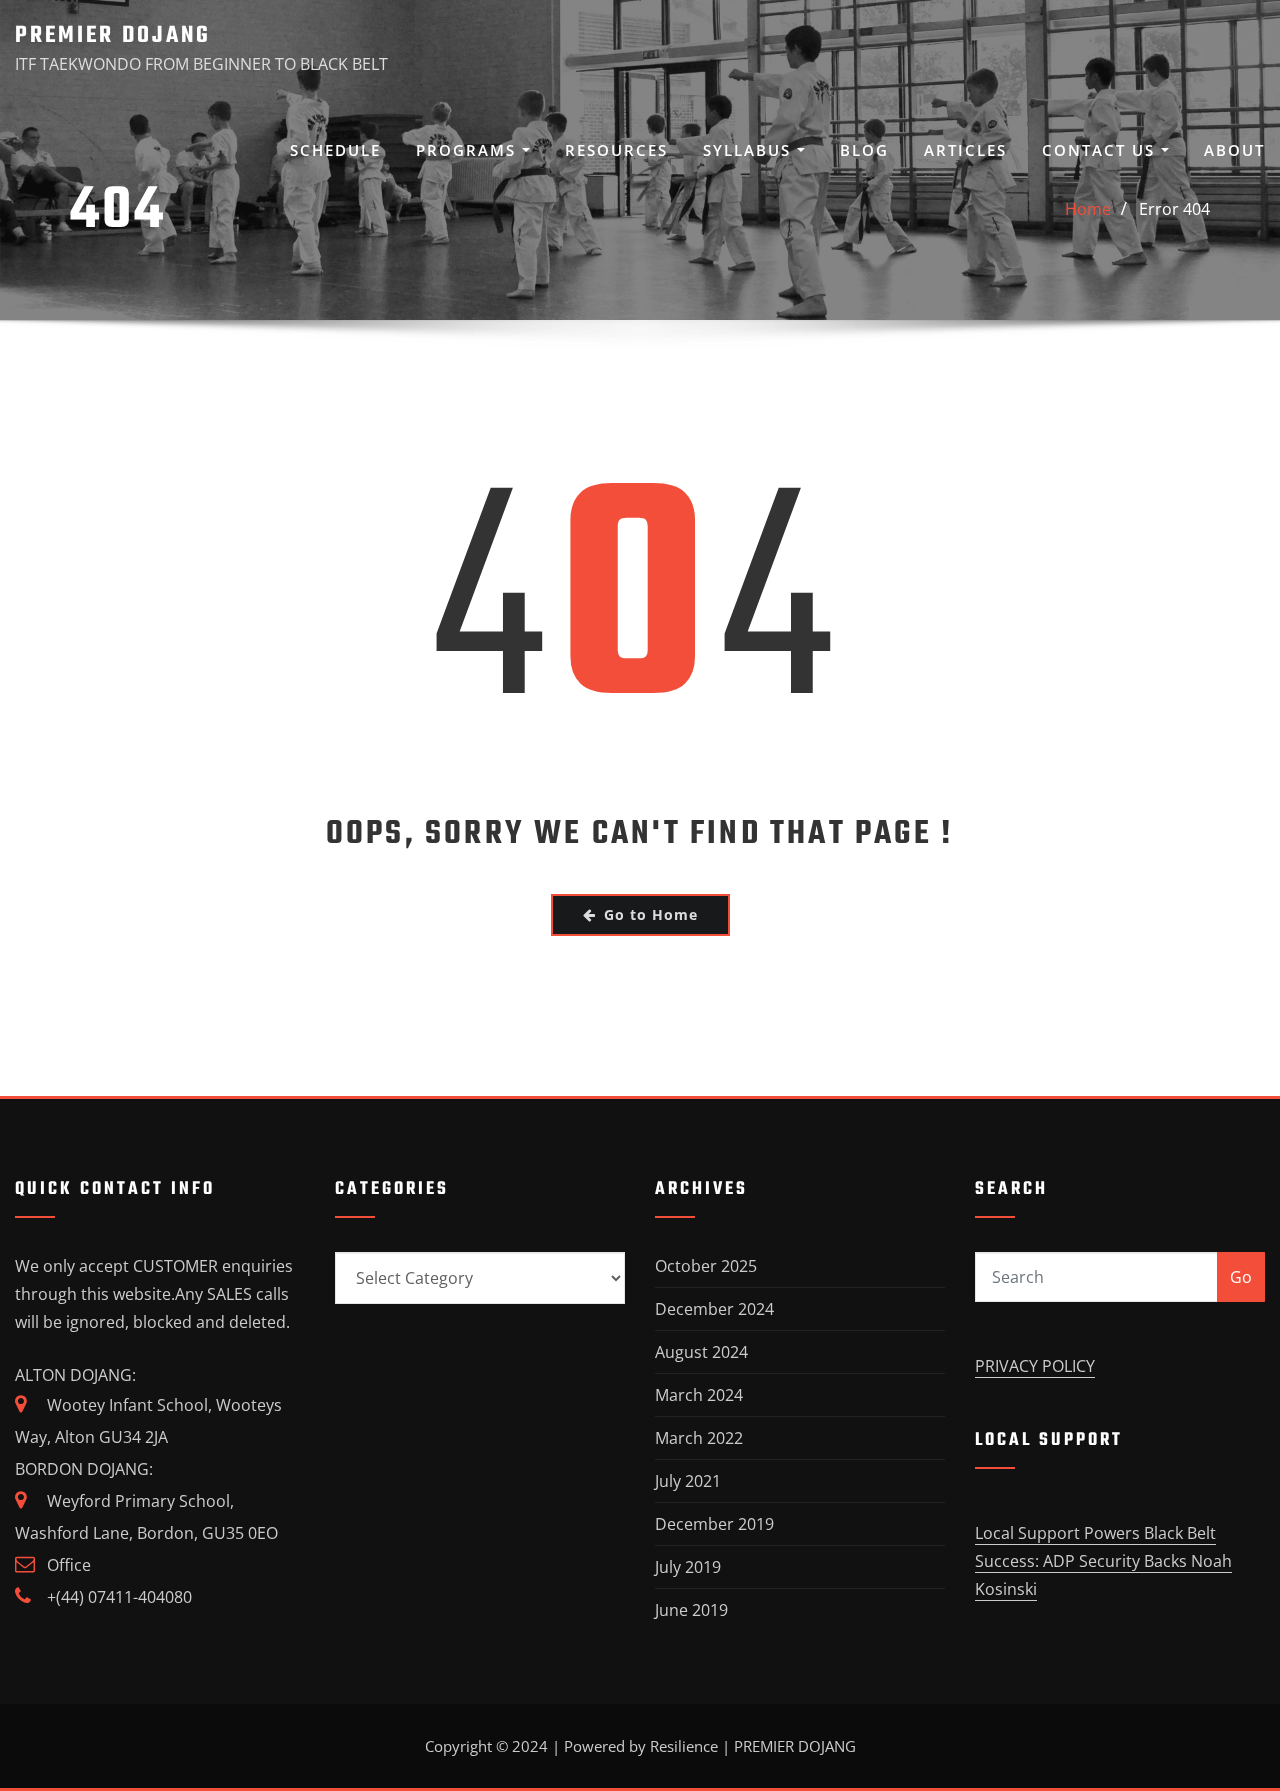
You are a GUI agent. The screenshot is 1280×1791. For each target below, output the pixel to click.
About (1234, 150)
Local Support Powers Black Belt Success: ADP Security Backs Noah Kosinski (1103, 1561)
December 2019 (714, 1524)
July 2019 (688, 1567)
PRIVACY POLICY (1035, 1366)
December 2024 (714, 1309)
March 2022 (699, 1438)
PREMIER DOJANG (113, 35)
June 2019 (691, 1610)
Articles (965, 150)
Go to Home (651, 914)
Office (69, 1565)
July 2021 (688, 1481)
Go (1241, 1277)
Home (1088, 209)
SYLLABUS (750, 150)
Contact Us (1101, 150)
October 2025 (706, 1266)
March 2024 (699, 1395)
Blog (864, 150)
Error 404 (1174, 209)
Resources (616, 150)
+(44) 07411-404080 (119, 1597)
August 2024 (701, 1352)
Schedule (335, 150)
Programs (469, 150)
